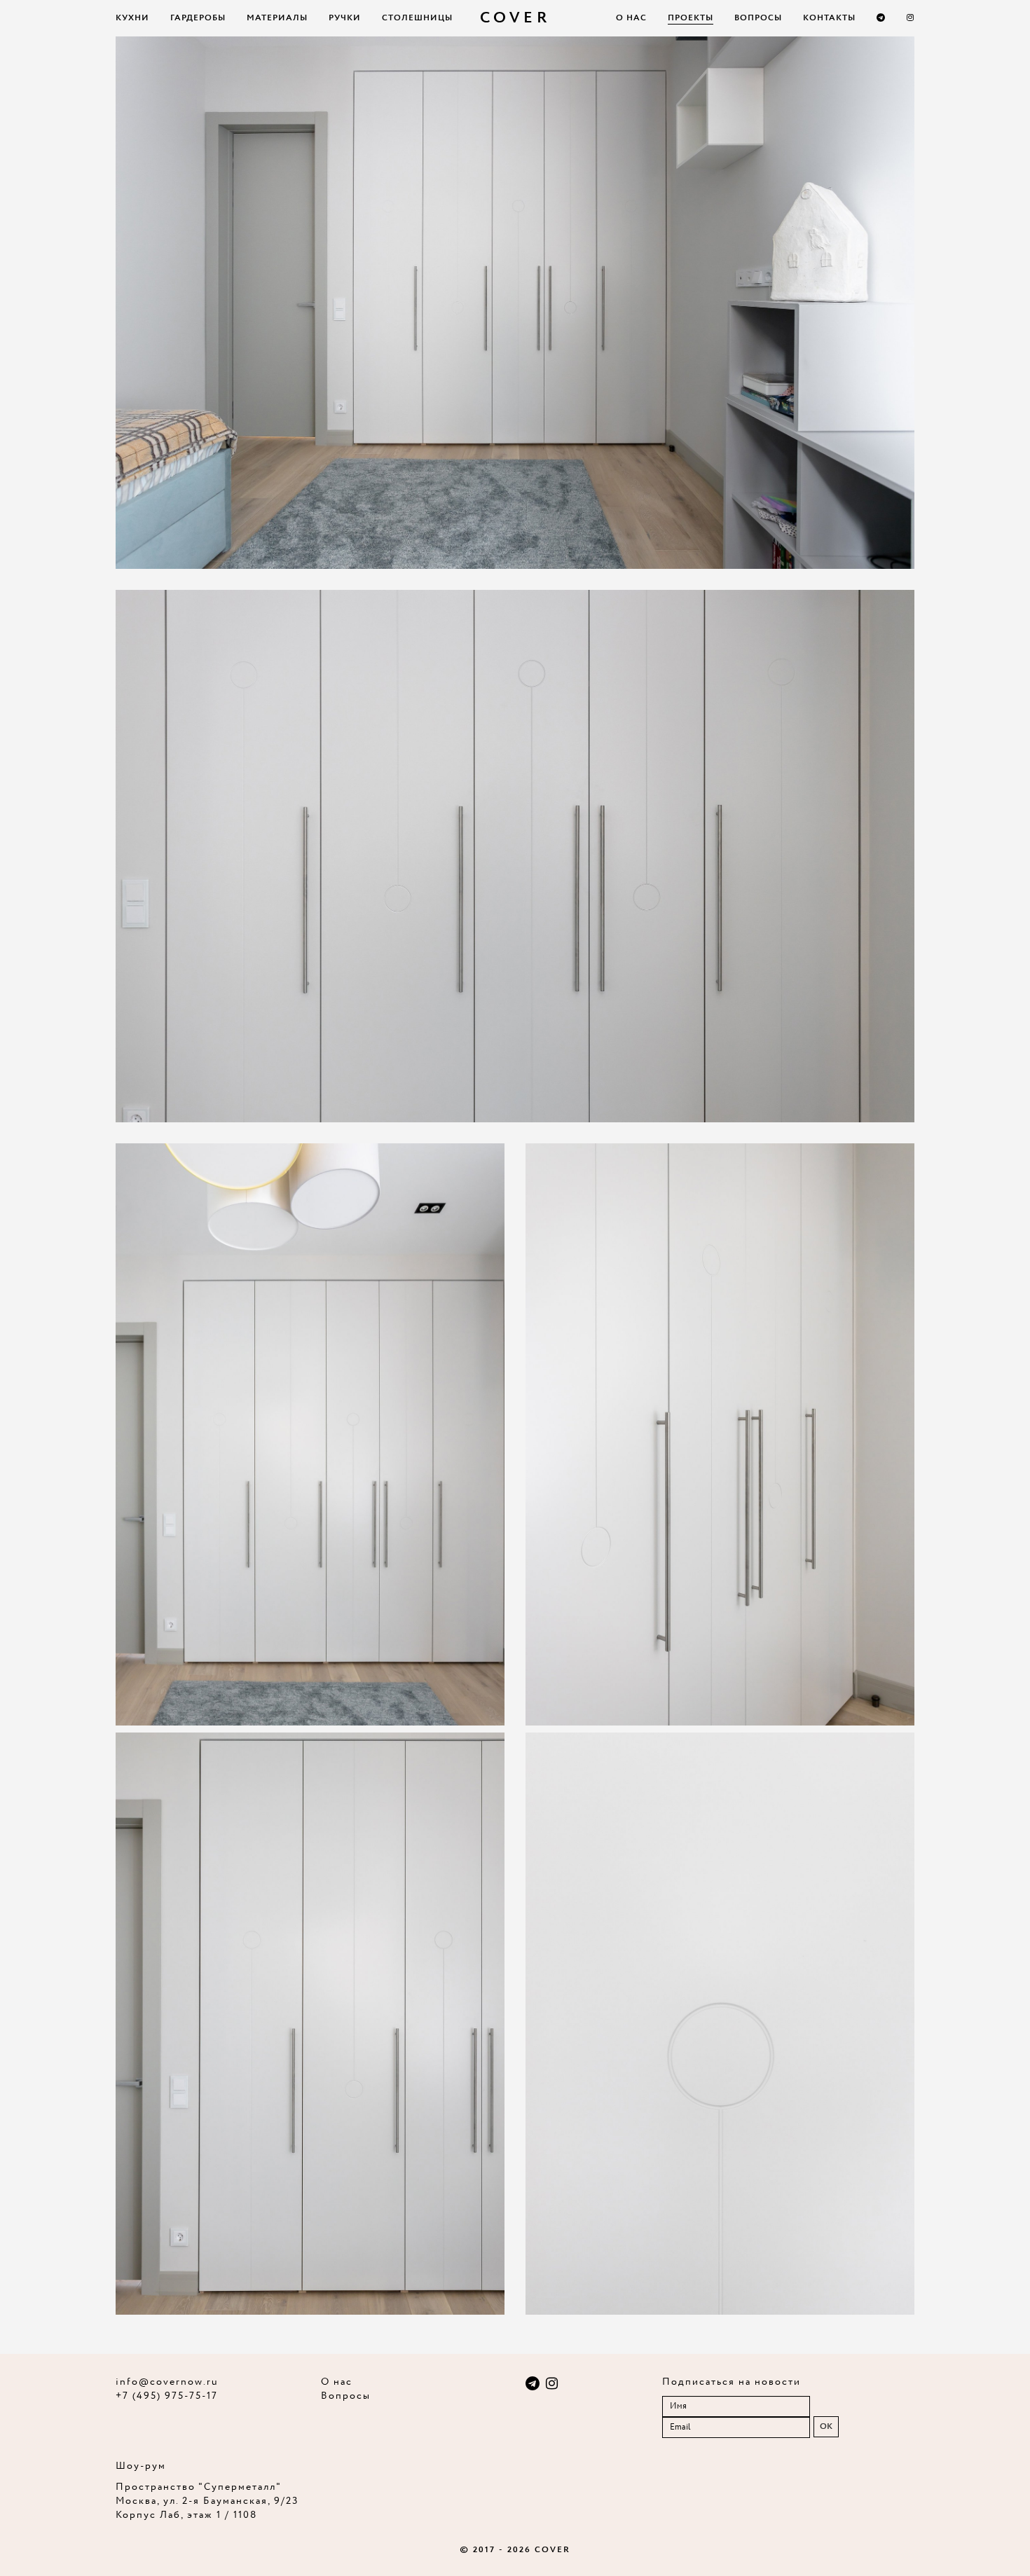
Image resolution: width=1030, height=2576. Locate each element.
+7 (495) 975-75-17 (167, 2396)
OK (826, 2426)
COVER (515, 18)
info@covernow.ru (167, 2382)
